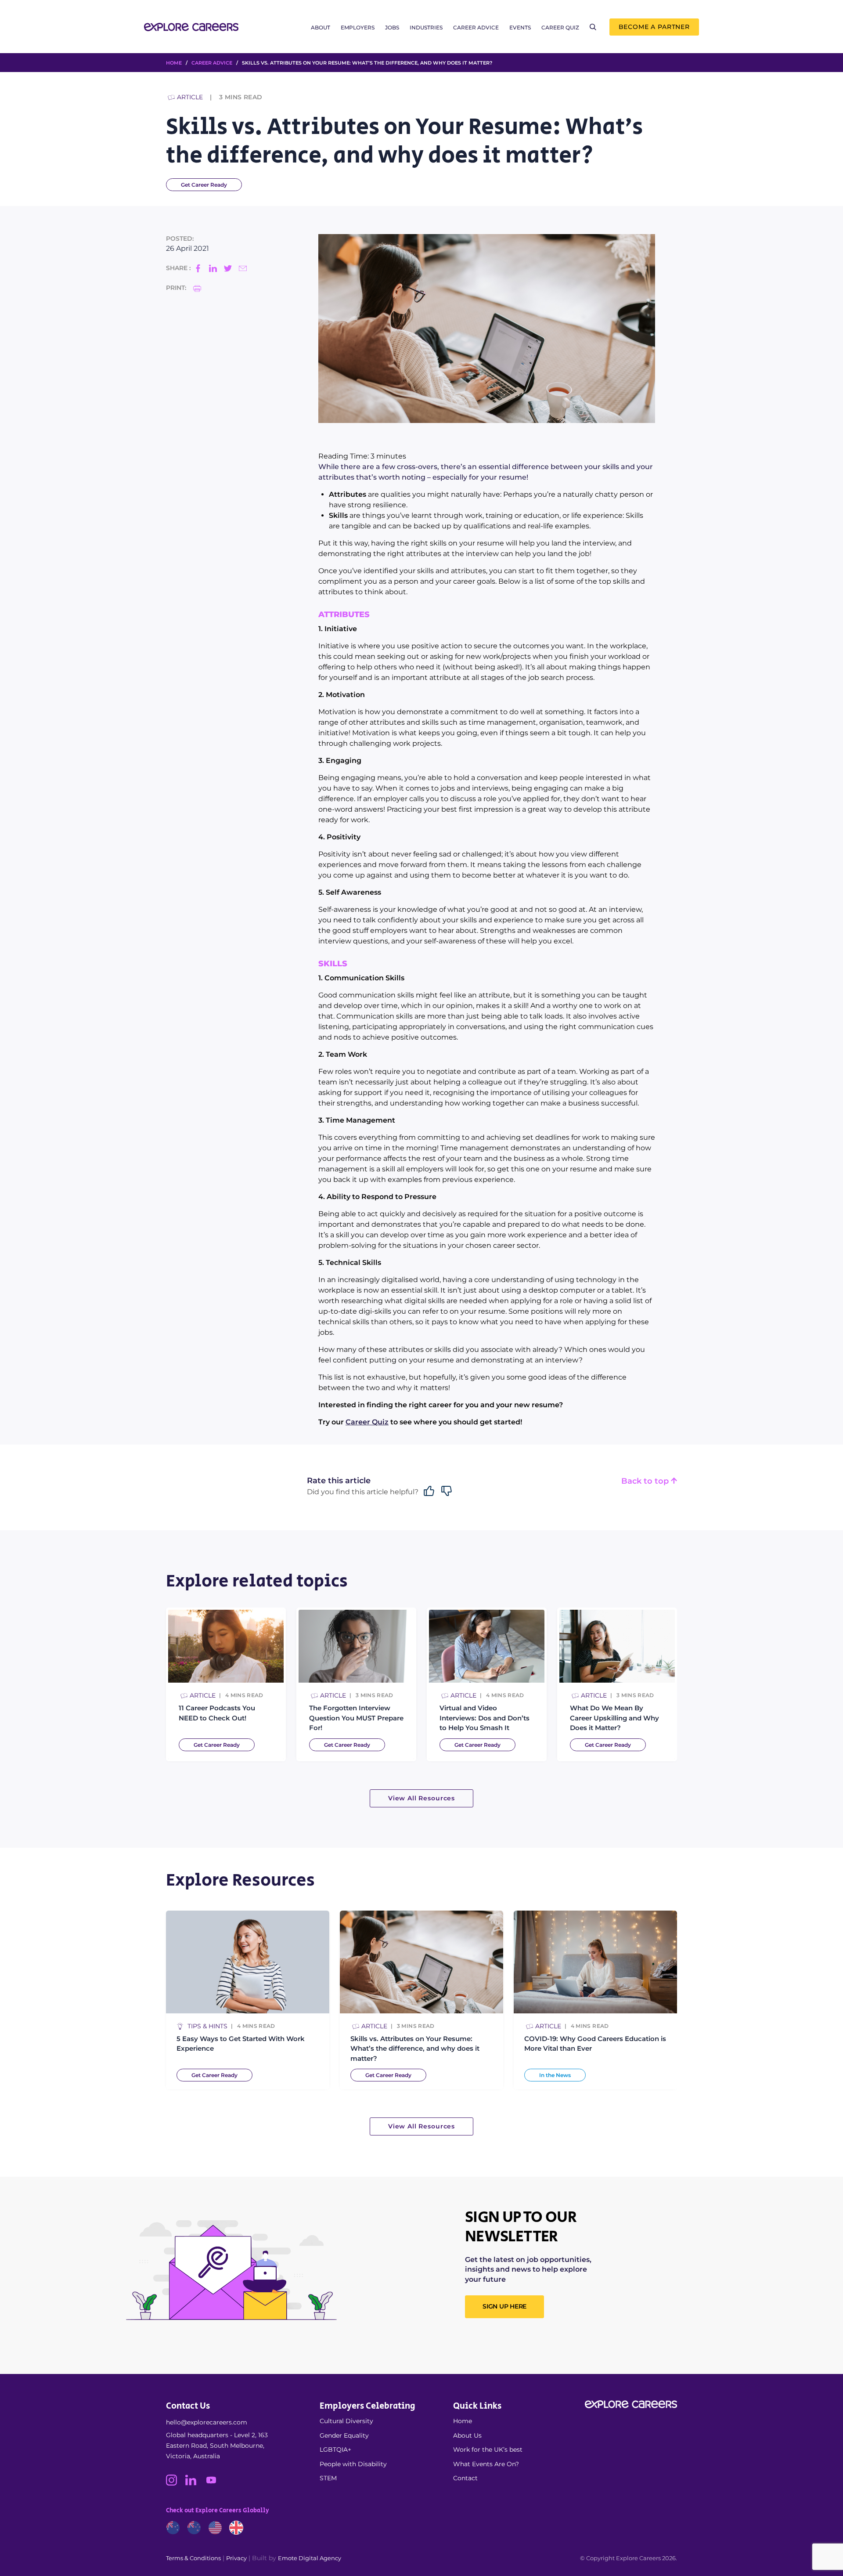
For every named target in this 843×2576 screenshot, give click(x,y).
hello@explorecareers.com (207, 2422)
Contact (465, 2478)
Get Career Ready (204, 185)
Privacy (236, 2558)
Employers (358, 27)
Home (463, 2421)
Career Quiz (560, 27)
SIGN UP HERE (504, 2306)
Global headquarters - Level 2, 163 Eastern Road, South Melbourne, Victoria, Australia (217, 2446)
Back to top (646, 1481)
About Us (467, 2435)
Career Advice (476, 27)
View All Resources (421, 1798)
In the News (555, 2075)
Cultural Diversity (346, 2421)
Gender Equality (344, 2435)
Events (520, 27)
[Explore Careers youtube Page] (214, 2483)
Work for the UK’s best (488, 2450)
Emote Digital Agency (310, 2558)
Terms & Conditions (193, 2558)
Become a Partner (654, 27)
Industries (426, 27)
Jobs (392, 27)
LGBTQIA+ (335, 2450)
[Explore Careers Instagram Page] (176, 2483)
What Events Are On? (486, 2464)
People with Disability (353, 2464)
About (321, 27)
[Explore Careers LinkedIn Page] (195, 2483)
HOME (174, 63)
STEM (328, 2478)
